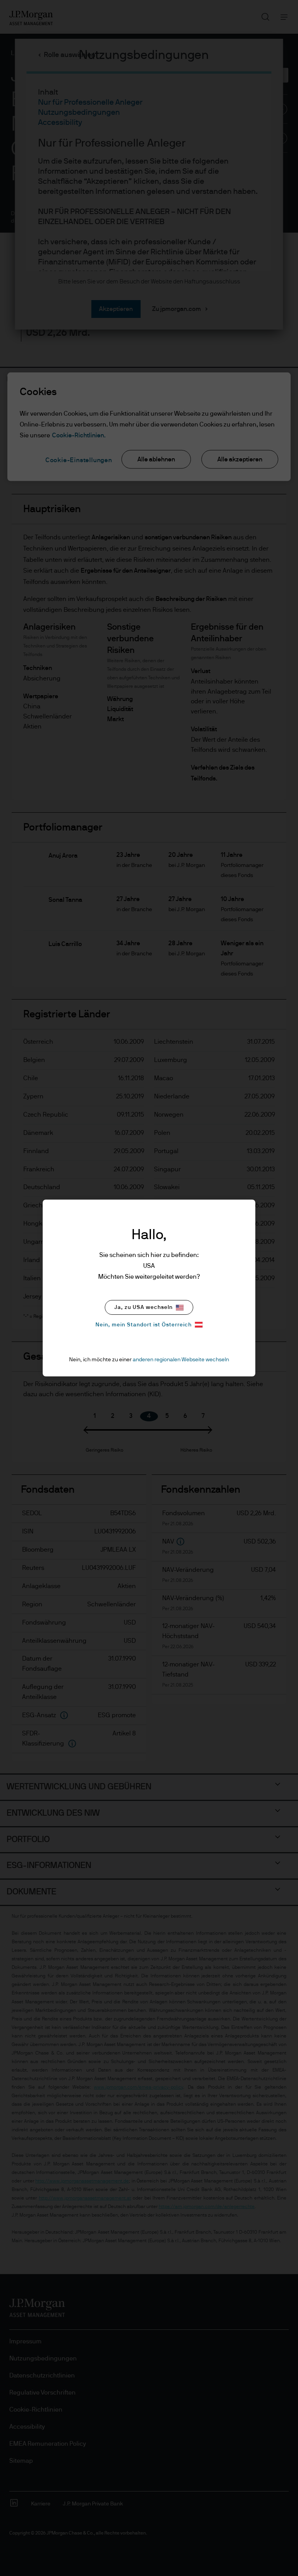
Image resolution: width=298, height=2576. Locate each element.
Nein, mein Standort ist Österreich (144, 1325)
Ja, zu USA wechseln (144, 1307)
